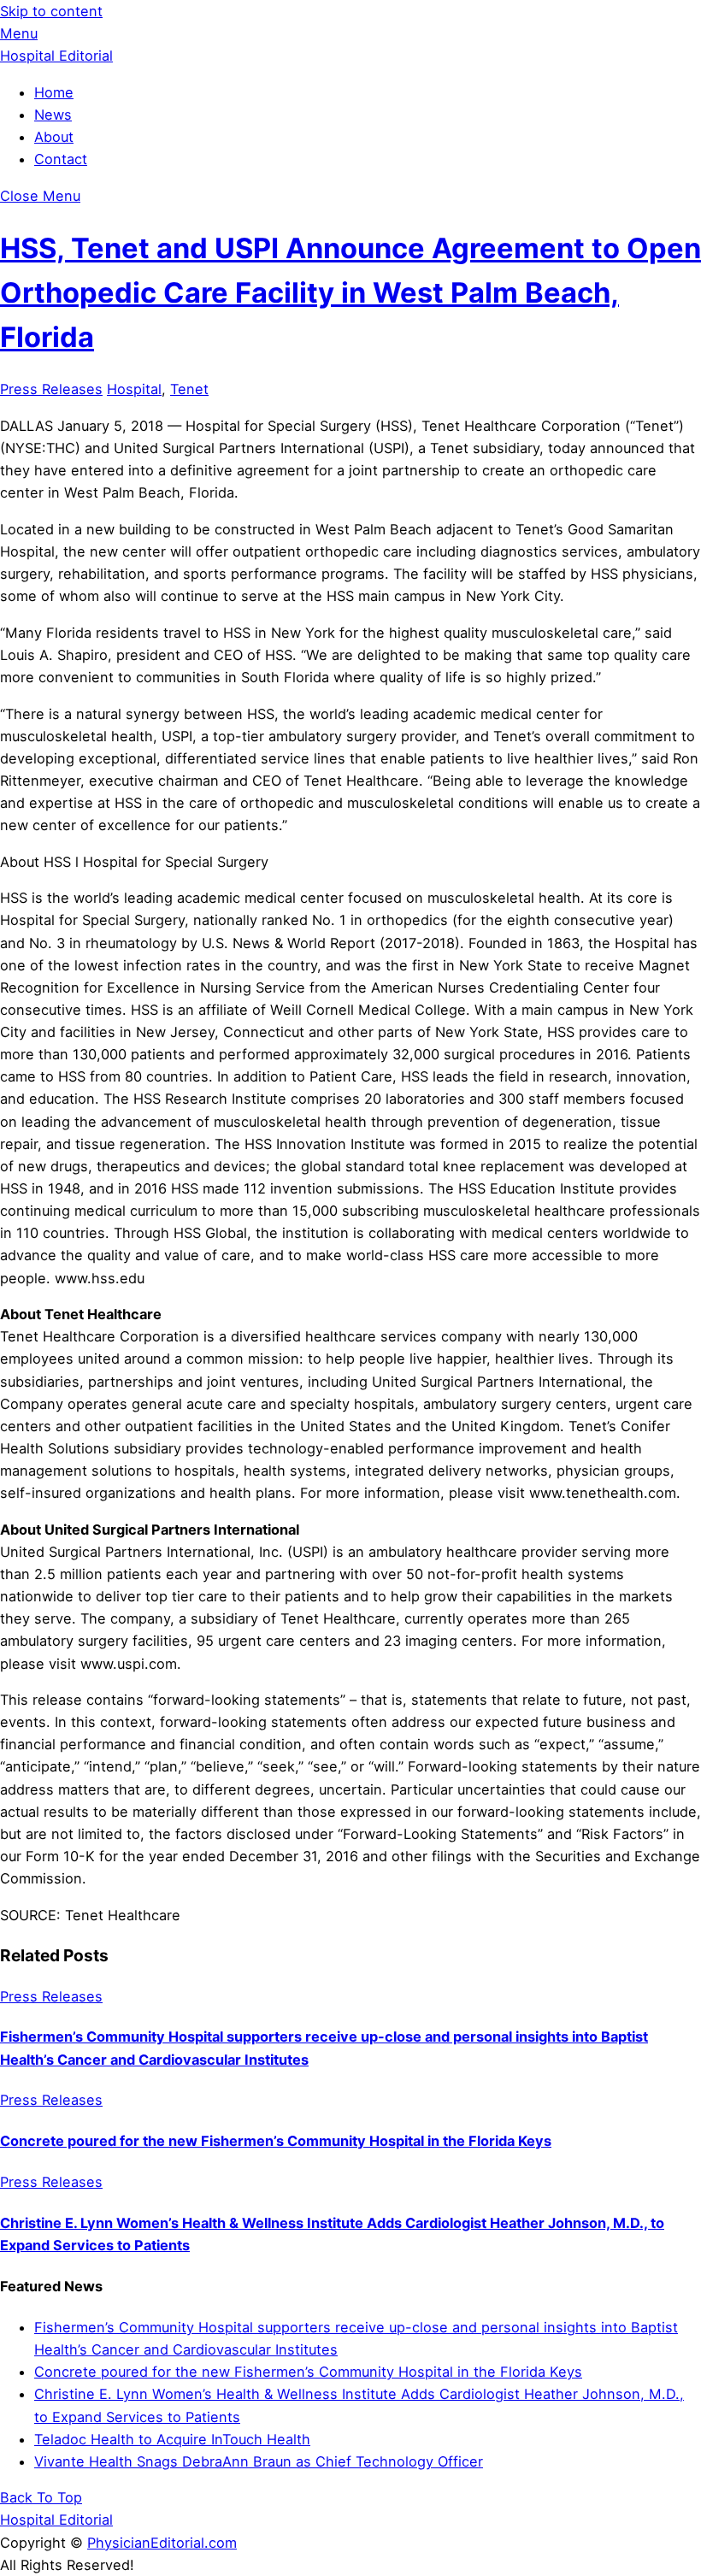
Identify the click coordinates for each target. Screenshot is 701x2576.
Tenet (189, 389)
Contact (61, 159)
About (54, 137)
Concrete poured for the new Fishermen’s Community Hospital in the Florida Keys (276, 2141)
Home (54, 92)
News (53, 115)
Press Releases (51, 389)
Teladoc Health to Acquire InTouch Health (172, 2439)
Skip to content (51, 11)
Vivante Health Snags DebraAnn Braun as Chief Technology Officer (259, 2461)
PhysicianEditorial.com (162, 2543)
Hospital (134, 389)
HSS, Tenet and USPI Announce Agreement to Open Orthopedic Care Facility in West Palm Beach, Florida (350, 293)
